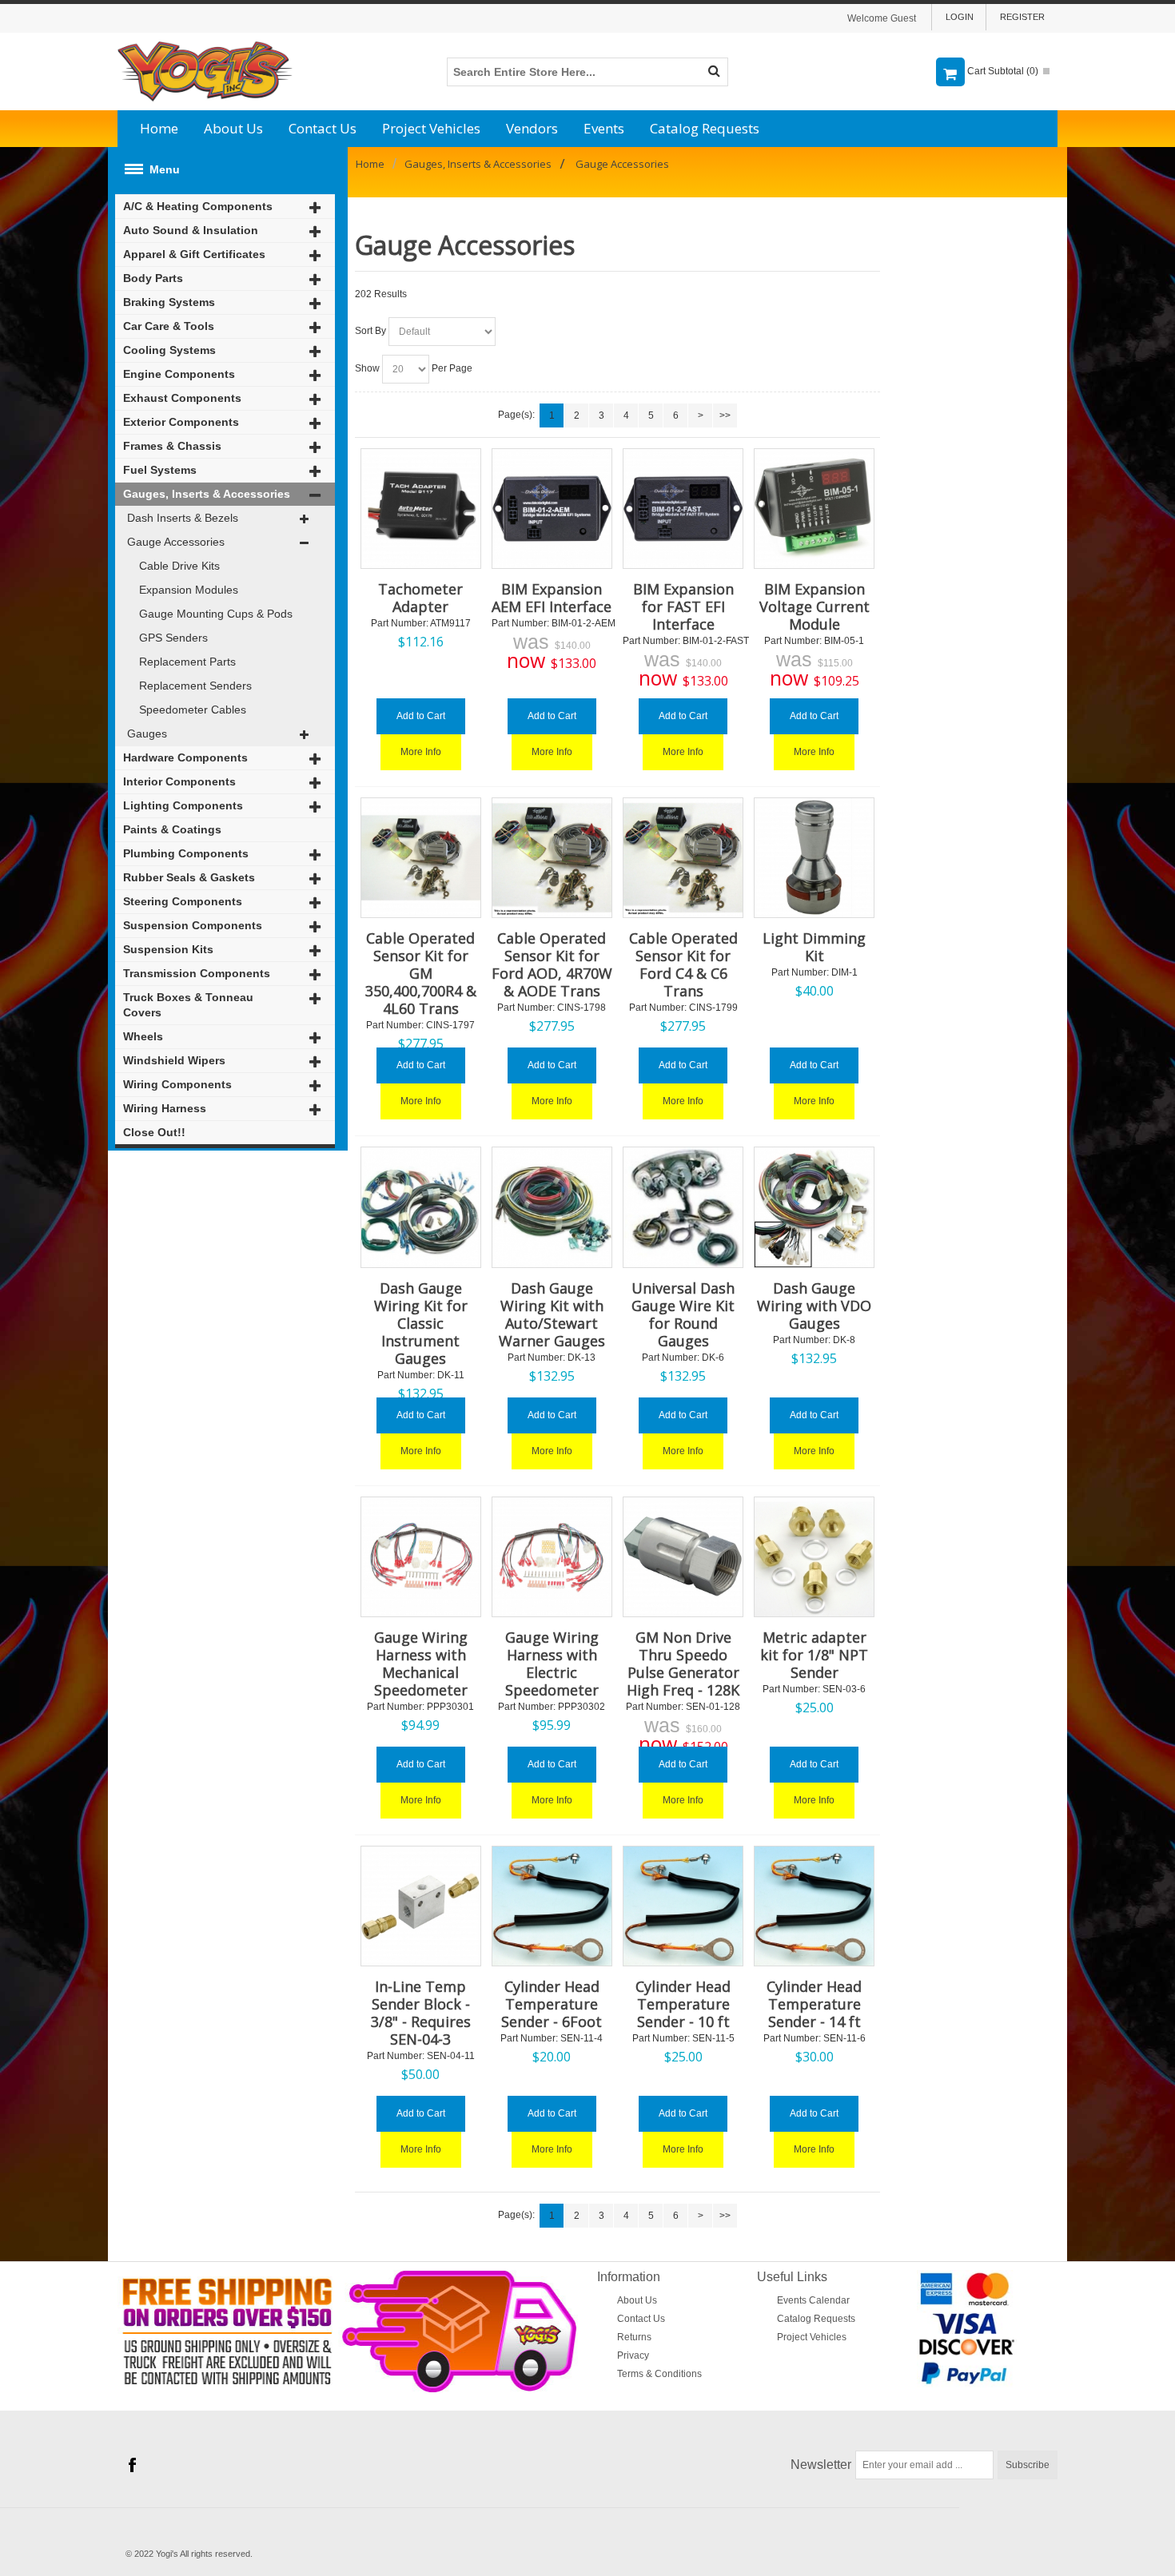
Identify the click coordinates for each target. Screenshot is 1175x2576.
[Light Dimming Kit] (814, 858)
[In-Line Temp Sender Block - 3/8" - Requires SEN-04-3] (421, 1906)
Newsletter (821, 2465)
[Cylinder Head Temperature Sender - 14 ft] (814, 1906)
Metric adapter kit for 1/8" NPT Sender (814, 1655)
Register (1022, 17)
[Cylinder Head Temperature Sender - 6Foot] (552, 1906)
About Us (233, 128)
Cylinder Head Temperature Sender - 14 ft (814, 2004)
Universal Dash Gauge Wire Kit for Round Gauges (683, 1314)
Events (604, 128)
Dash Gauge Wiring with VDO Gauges (814, 1306)
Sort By (370, 331)
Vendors (532, 128)
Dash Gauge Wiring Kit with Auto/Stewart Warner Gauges (552, 1314)
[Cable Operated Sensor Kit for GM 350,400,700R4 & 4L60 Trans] (421, 858)
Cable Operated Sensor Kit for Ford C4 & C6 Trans (683, 964)
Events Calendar (813, 2300)
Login (960, 17)
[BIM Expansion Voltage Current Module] (814, 509)
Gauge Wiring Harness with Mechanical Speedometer (421, 1664)
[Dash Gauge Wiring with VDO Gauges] (814, 1207)
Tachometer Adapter (420, 598)
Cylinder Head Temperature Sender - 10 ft (683, 2004)
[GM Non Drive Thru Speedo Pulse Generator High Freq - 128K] (683, 1557)
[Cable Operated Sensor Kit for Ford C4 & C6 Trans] (683, 858)
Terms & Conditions (659, 2374)
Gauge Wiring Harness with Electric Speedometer (552, 1664)
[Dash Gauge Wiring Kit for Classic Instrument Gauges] (421, 1207)
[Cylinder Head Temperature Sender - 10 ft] (683, 1906)
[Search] (714, 72)
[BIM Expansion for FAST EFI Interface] (683, 509)
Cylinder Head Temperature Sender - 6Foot (552, 2004)
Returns (634, 2337)
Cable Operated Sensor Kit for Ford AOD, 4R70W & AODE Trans (552, 964)
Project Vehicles (431, 128)
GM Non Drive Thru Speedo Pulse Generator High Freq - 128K (683, 1664)
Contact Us (323, 128)
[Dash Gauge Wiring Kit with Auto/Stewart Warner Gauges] (552, 1207)
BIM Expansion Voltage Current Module (815, 606)
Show (367, 368)
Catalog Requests (705, 128)
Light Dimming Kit (814, 947)
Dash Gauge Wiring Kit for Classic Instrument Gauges (421, 1323)
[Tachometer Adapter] (421, 509)
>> (725, 415)
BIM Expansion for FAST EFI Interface (683, 606)
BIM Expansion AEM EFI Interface (552, 598)
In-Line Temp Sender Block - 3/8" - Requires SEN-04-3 (421, 2013)
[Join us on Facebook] (132, 2466)
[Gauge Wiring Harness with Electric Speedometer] (552, 1557)
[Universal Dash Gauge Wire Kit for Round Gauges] (683, 1207)
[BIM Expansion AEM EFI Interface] (552, 509)
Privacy (633, 2355)
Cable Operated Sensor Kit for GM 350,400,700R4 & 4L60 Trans (421, 973)
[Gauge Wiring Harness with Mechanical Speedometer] (421, 1557)
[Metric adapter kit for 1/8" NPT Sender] (814, 1557)
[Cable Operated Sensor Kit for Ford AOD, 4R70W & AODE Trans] (552, 858)
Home (159, 128)
